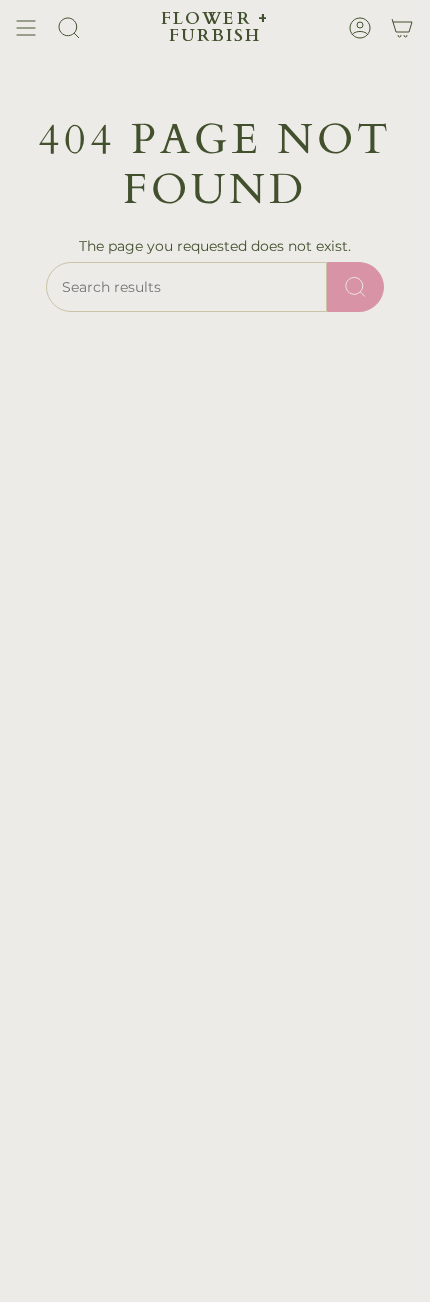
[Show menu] (26, 28)
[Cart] (402, 28)
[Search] (355, 287)
